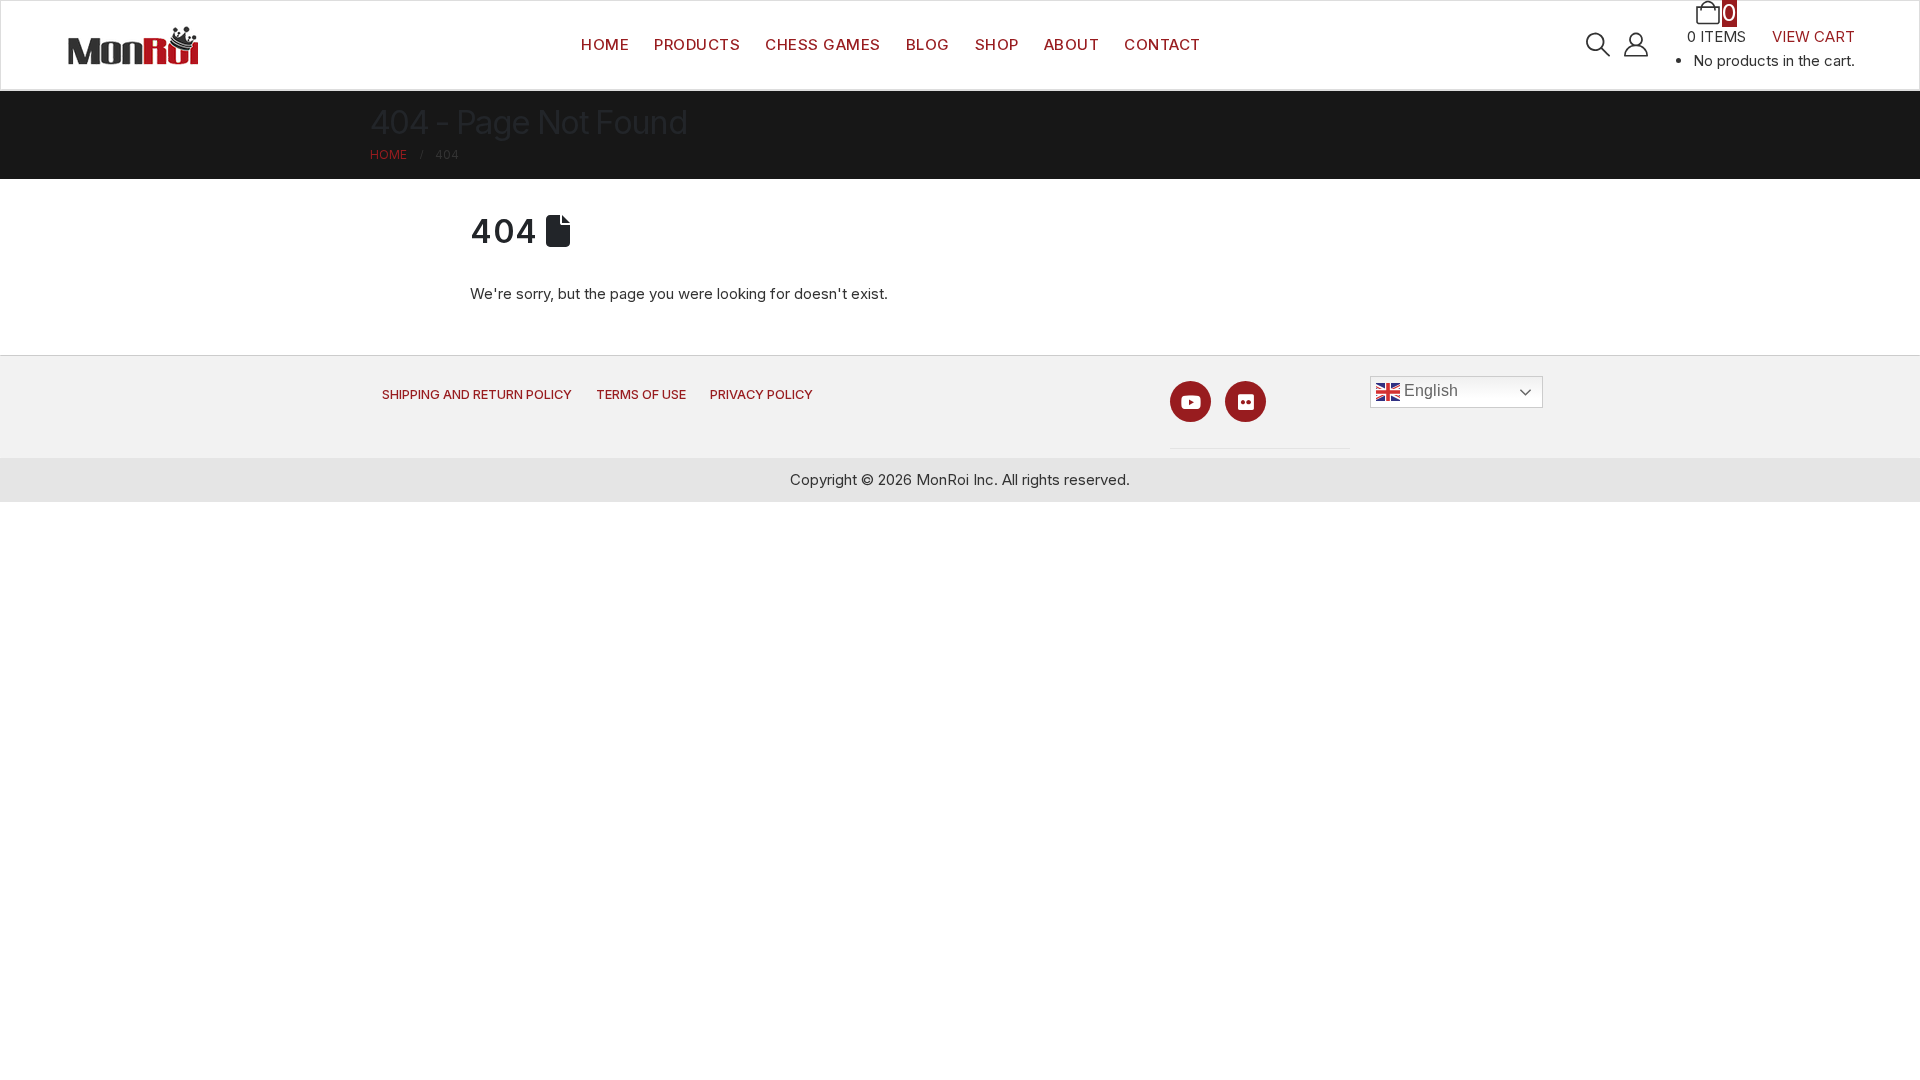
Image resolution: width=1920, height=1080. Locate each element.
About (1072, 44)
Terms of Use (641, 394)
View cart (1813, 36)
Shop (997, 44)
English (1429, 390)
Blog (928, 44)
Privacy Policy (761, 394)
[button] (1597, 45)
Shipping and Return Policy (477, 394)
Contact (1162, 44)
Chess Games (823, 44)
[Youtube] (1190, 401)
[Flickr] (1245, 401)
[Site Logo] (133, 45)
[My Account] (1636, 45)
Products (697, 44)
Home (605, 44)
